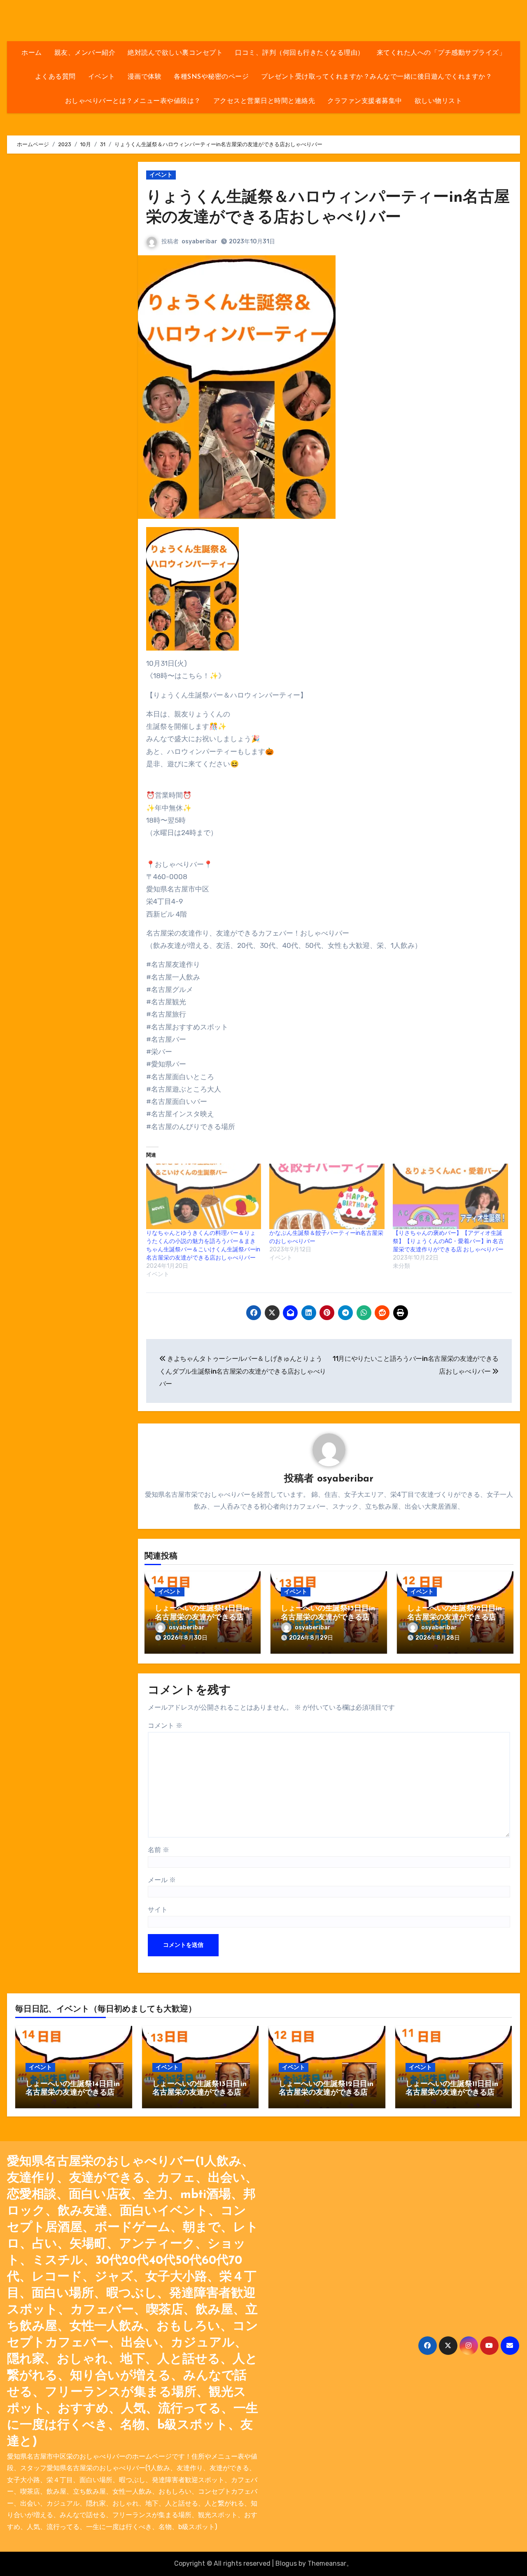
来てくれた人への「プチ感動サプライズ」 (441, 53)
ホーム (32, 53)
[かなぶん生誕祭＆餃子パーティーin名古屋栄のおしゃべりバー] (327, 1197)
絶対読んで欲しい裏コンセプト (175, 53)
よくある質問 (55, 77)
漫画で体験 (145, 77)
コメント (165, 1725)
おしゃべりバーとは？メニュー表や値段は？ (133, 101)
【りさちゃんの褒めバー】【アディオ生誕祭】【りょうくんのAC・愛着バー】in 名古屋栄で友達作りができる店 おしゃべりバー (448, 1241)
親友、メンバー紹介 (85, 53)
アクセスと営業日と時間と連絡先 (264, 101)
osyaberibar (199, 241)
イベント (102, 77)
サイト (158, 1910)
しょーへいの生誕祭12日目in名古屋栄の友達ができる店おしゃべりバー (455, 1618)
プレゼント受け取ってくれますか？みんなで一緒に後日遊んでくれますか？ (377, 77)
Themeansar (327, 2563)
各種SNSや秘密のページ (211, 77)
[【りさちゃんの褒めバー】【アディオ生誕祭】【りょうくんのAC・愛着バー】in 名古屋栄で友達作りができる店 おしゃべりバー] (450, 1197)
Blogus (286, 2563)
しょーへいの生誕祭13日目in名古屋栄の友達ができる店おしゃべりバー (328, 1618)
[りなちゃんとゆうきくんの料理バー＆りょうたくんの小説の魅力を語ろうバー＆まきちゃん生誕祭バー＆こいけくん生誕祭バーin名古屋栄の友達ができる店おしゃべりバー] (204, 1197)
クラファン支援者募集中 (365, 101)
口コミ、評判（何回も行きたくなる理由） (300, 53)
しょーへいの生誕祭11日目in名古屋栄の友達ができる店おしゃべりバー (452, 2093)
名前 (159, 1850)
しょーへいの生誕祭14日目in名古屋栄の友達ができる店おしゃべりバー (202, 1618)
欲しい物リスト (438, 101)
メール (162, 1880)
